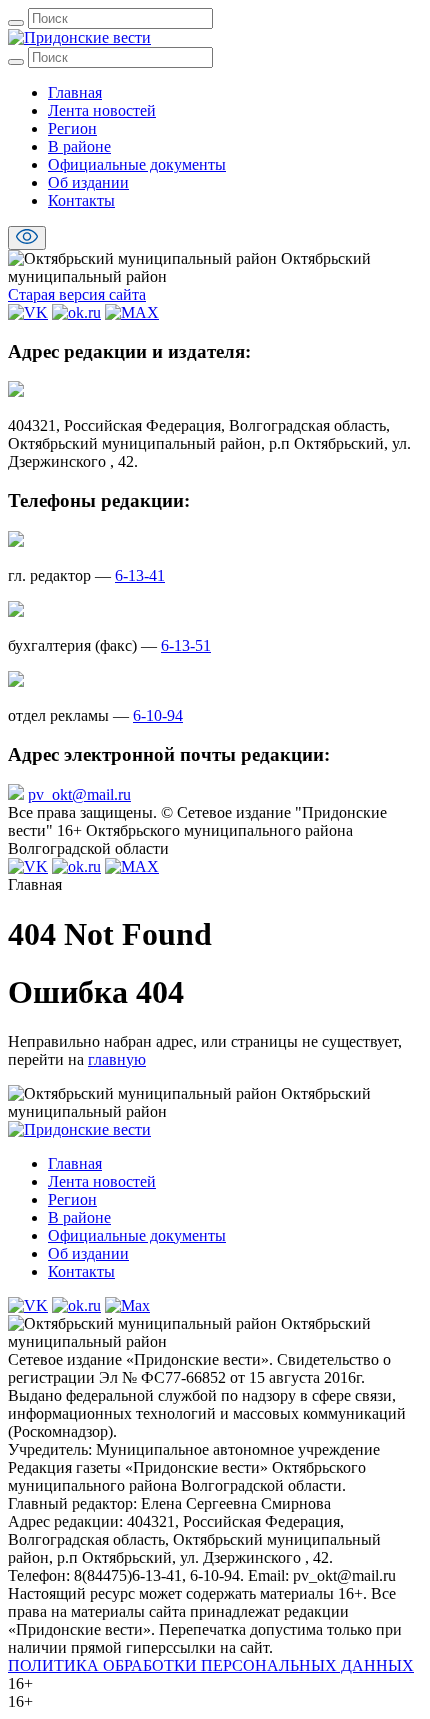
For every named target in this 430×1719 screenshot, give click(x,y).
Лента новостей (102, 110)
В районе (79, 146)
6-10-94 (158, 715)
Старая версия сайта (77, 294)
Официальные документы (137, 164)
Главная (75, 92)
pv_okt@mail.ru (79, 794)
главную (117, 1059)
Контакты (81, 200)
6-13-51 (186, 645)
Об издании (88, 182)
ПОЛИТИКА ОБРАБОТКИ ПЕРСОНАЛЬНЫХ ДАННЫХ (211, 1665)
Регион (72, 128)
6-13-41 (140, 575)
